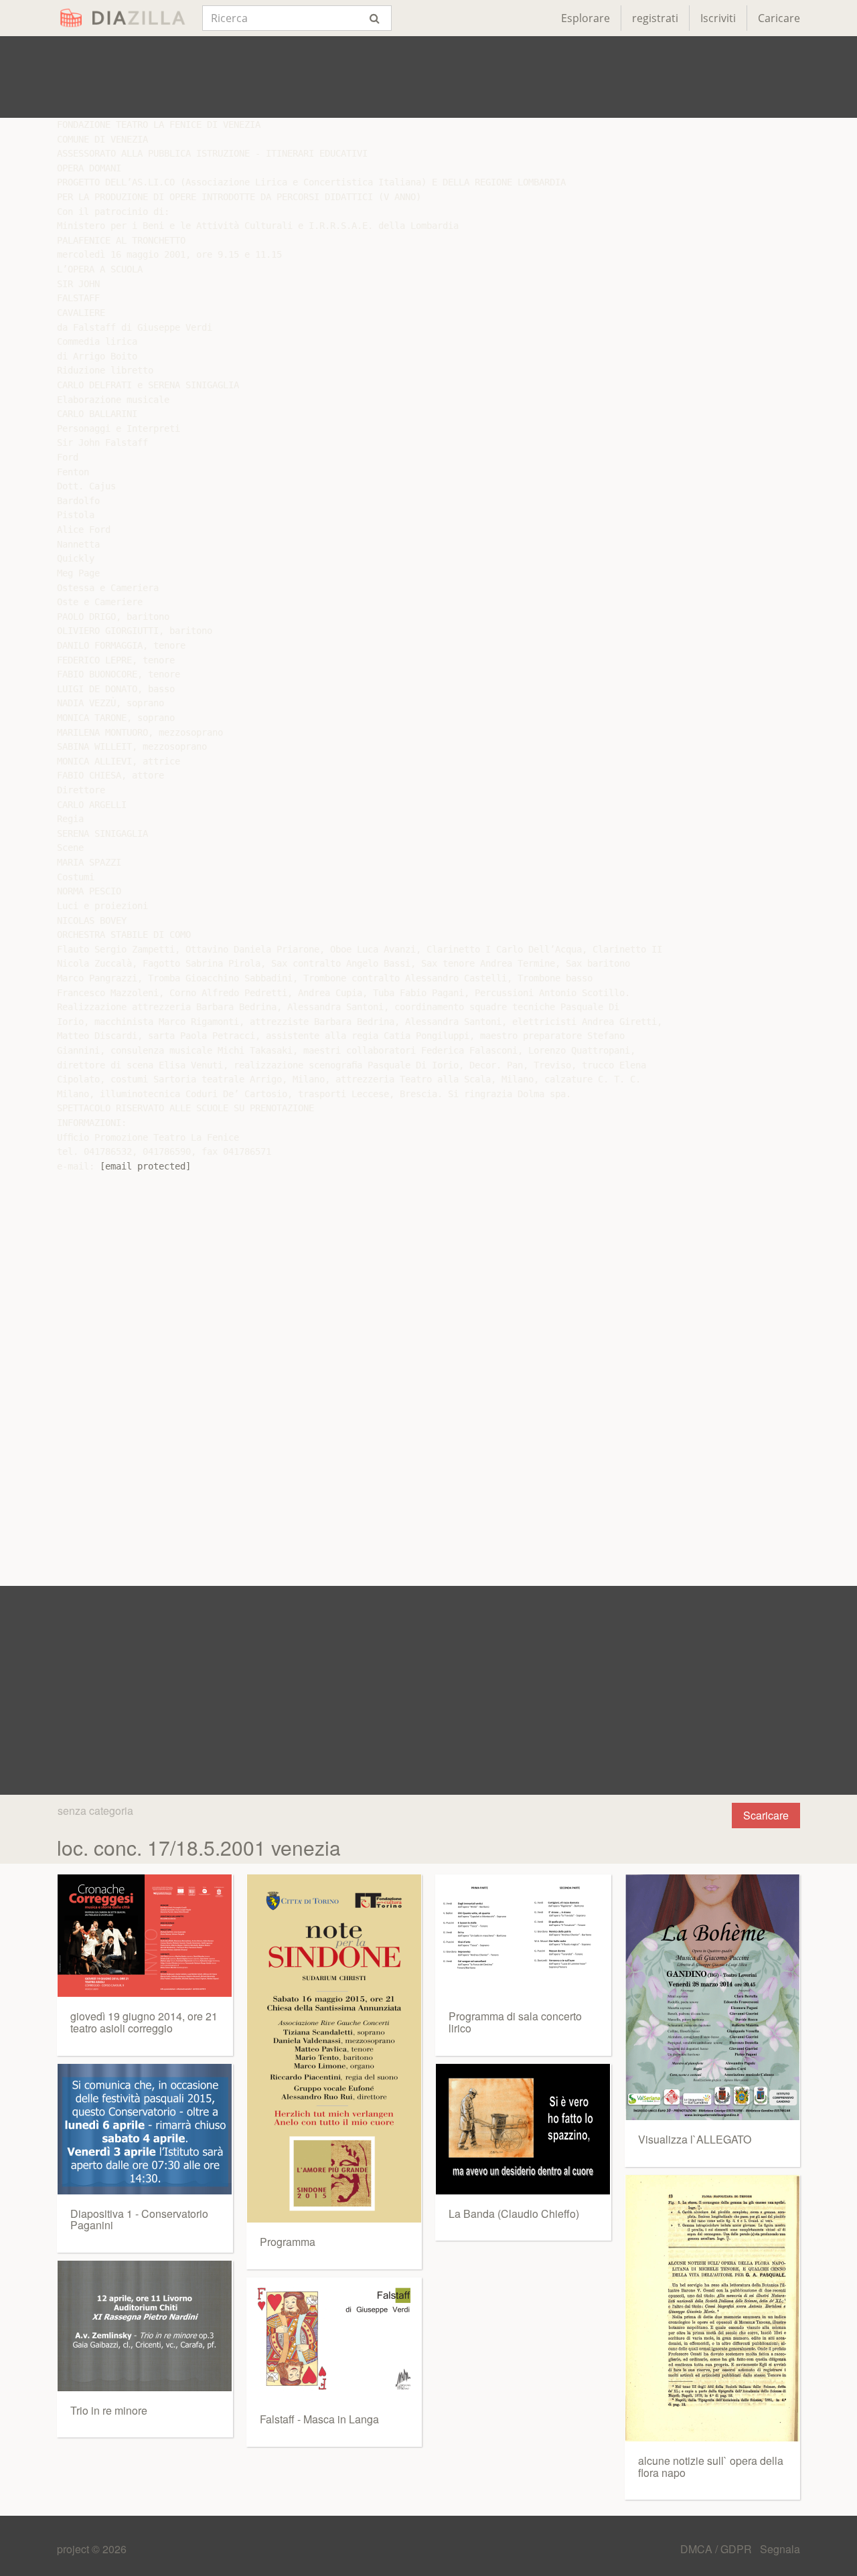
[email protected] (145, 1166)
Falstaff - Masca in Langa (319, 2419)
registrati (655, 18)
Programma (288, 2242)
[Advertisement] (428, 77)
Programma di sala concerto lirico (515, 2022)
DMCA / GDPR (717, 2549)
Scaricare (766, 1815)
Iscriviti (718, 18)
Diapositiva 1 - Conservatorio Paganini (139, 2220)
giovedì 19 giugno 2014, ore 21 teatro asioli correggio (144, 2022)
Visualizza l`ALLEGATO (695, 2139)
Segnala (780, 2549)
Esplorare (586, 18)
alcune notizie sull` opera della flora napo (711, 2467)
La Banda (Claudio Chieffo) (514, 2213)
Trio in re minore (109, 2410)
